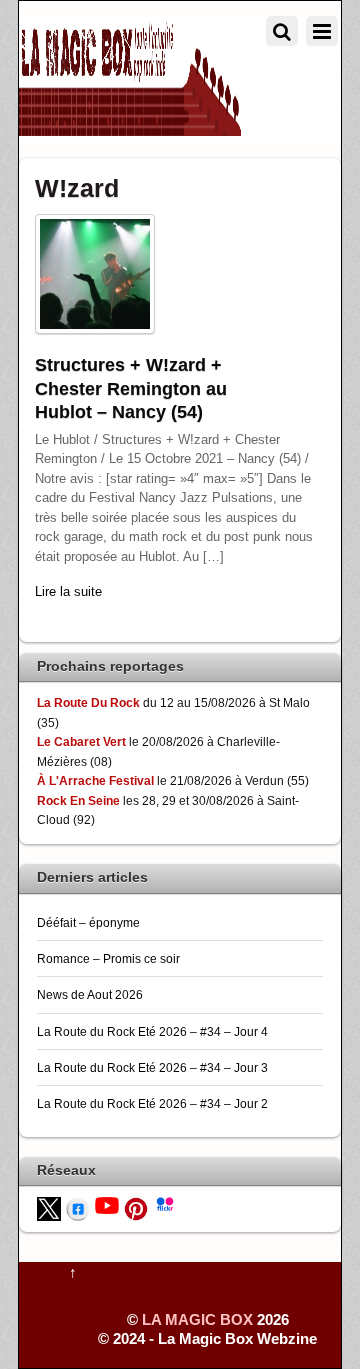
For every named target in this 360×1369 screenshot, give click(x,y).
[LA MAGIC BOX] (130, 127)
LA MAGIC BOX (197, 1319)
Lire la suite (68, 591)
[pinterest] (136, 1207)
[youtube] (107, 1203)
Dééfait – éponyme (88, 922)
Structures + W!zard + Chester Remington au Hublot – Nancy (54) (131, 388)
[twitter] (49, 1207)
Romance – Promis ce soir (108, 958)
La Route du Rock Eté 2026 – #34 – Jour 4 (152, 1031)
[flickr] (165, 1202)
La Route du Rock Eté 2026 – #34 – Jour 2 (152, 1103)
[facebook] (78, 1207)
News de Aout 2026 (90, 994)
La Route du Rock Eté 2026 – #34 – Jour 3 (152, 1067)
